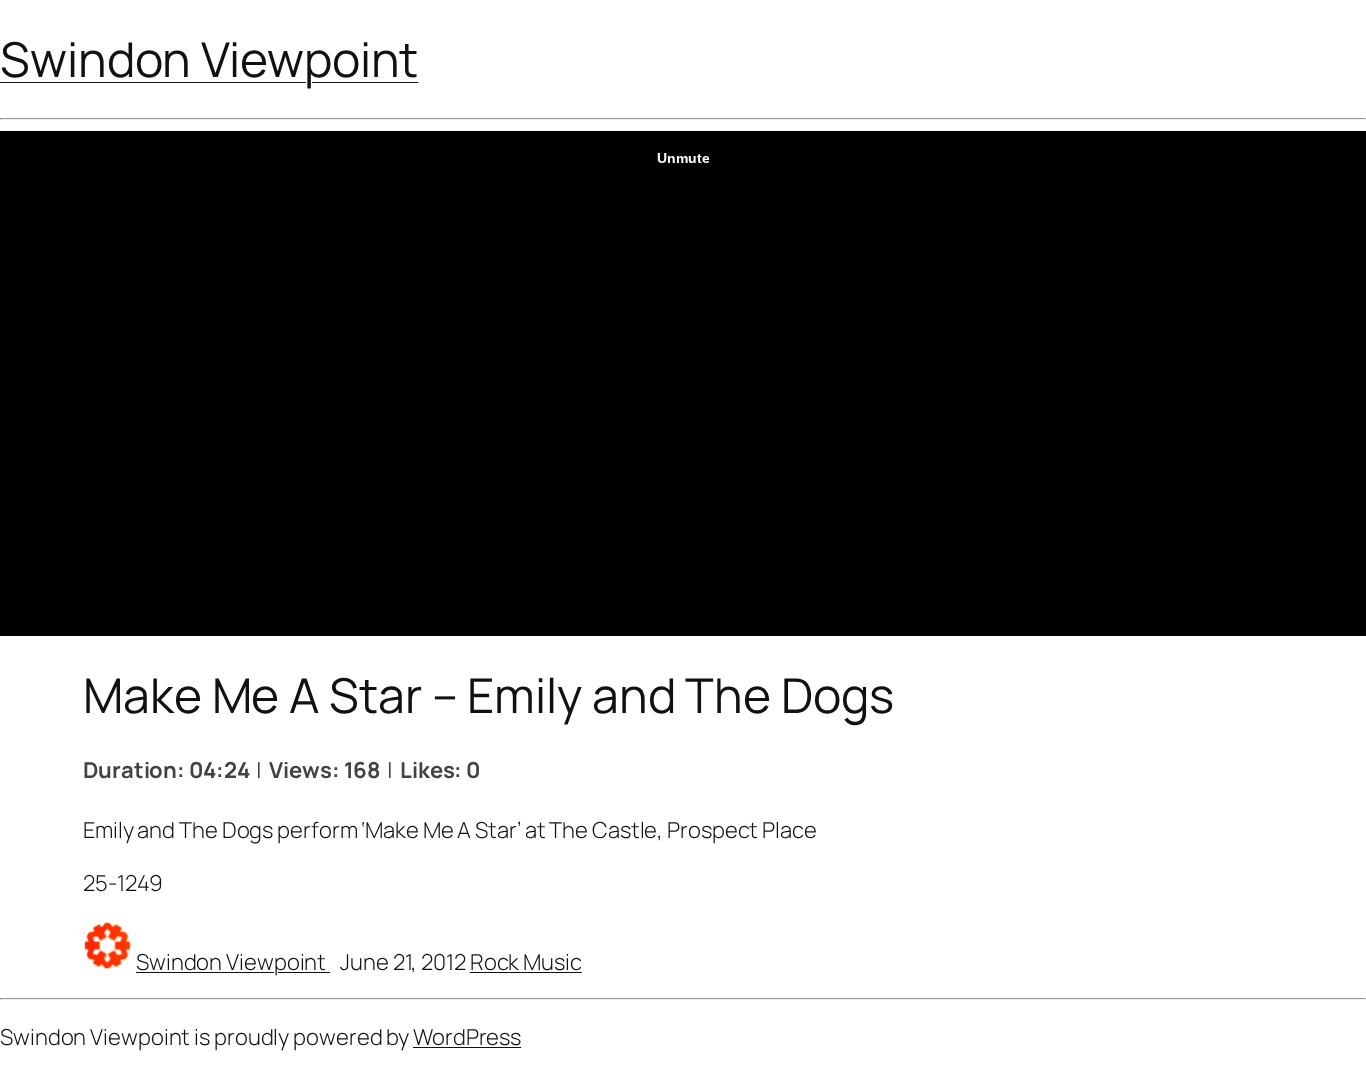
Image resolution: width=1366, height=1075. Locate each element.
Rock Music (526, 962)
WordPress (467, 1037)
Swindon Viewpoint (209, 58)
